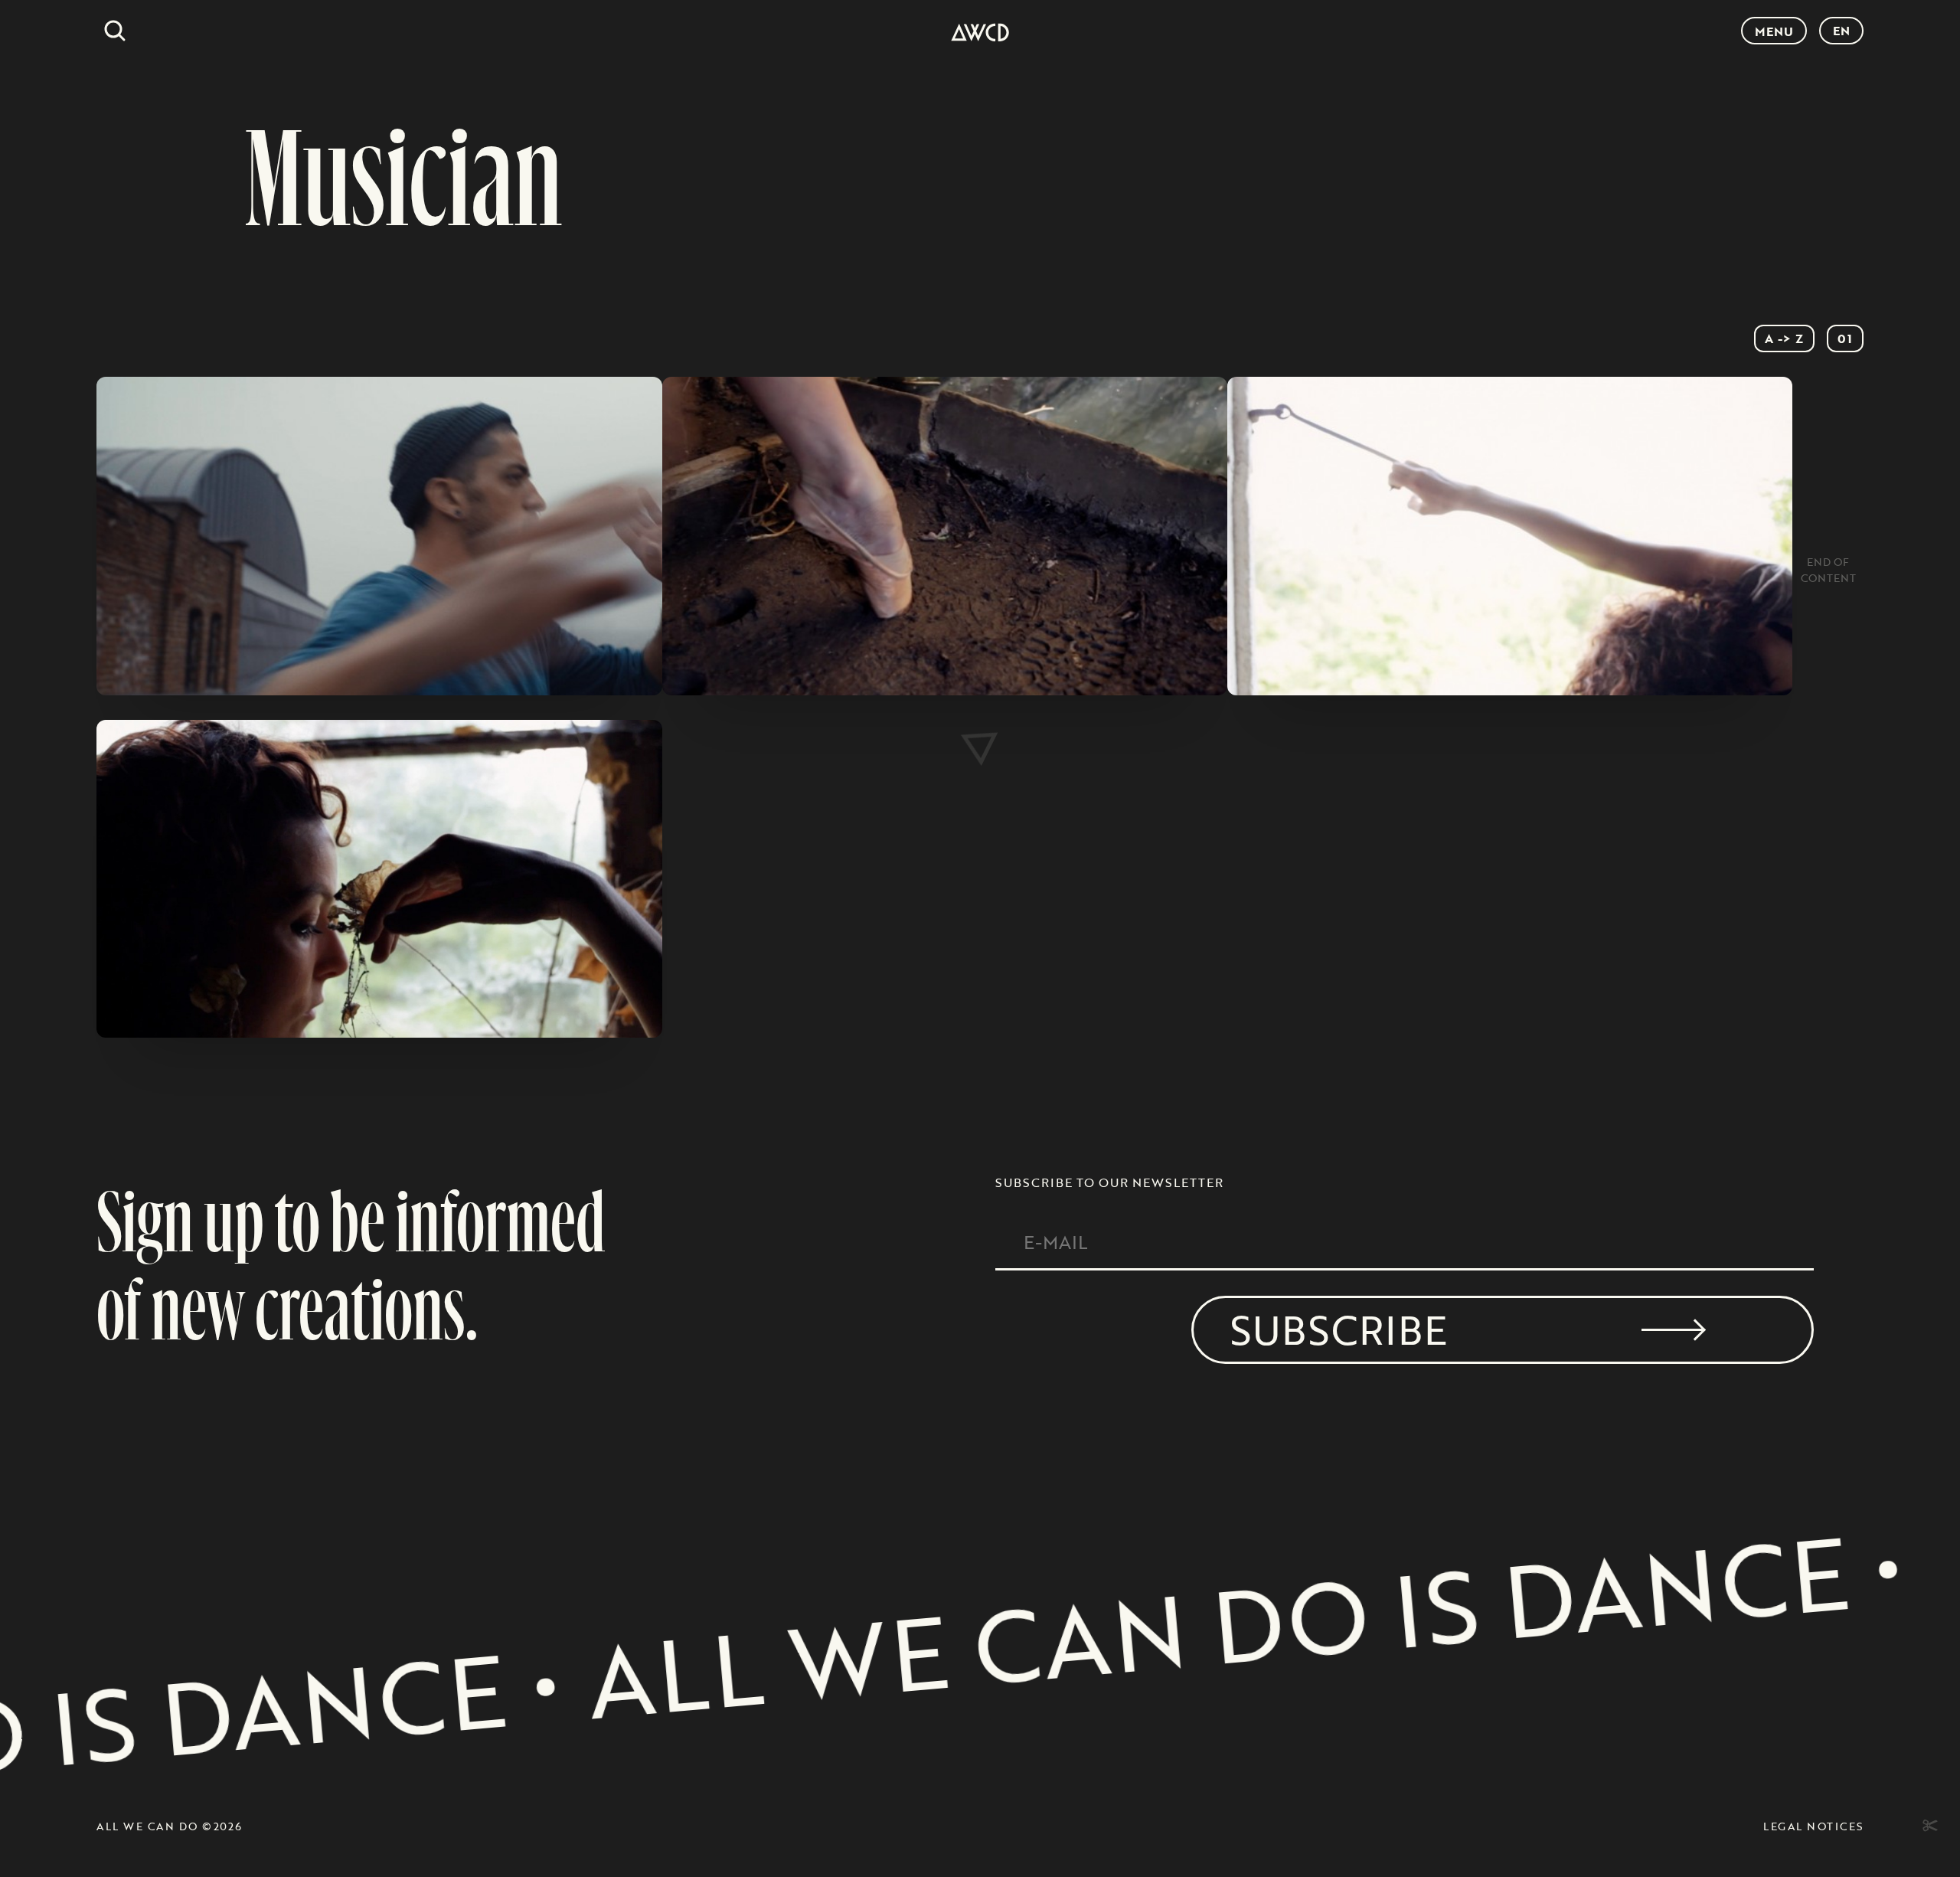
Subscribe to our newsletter (1109, 1182)
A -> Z (1784, 338)
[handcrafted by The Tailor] (1928, 1826)
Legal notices (1813, 1826)
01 (1845, 338)
